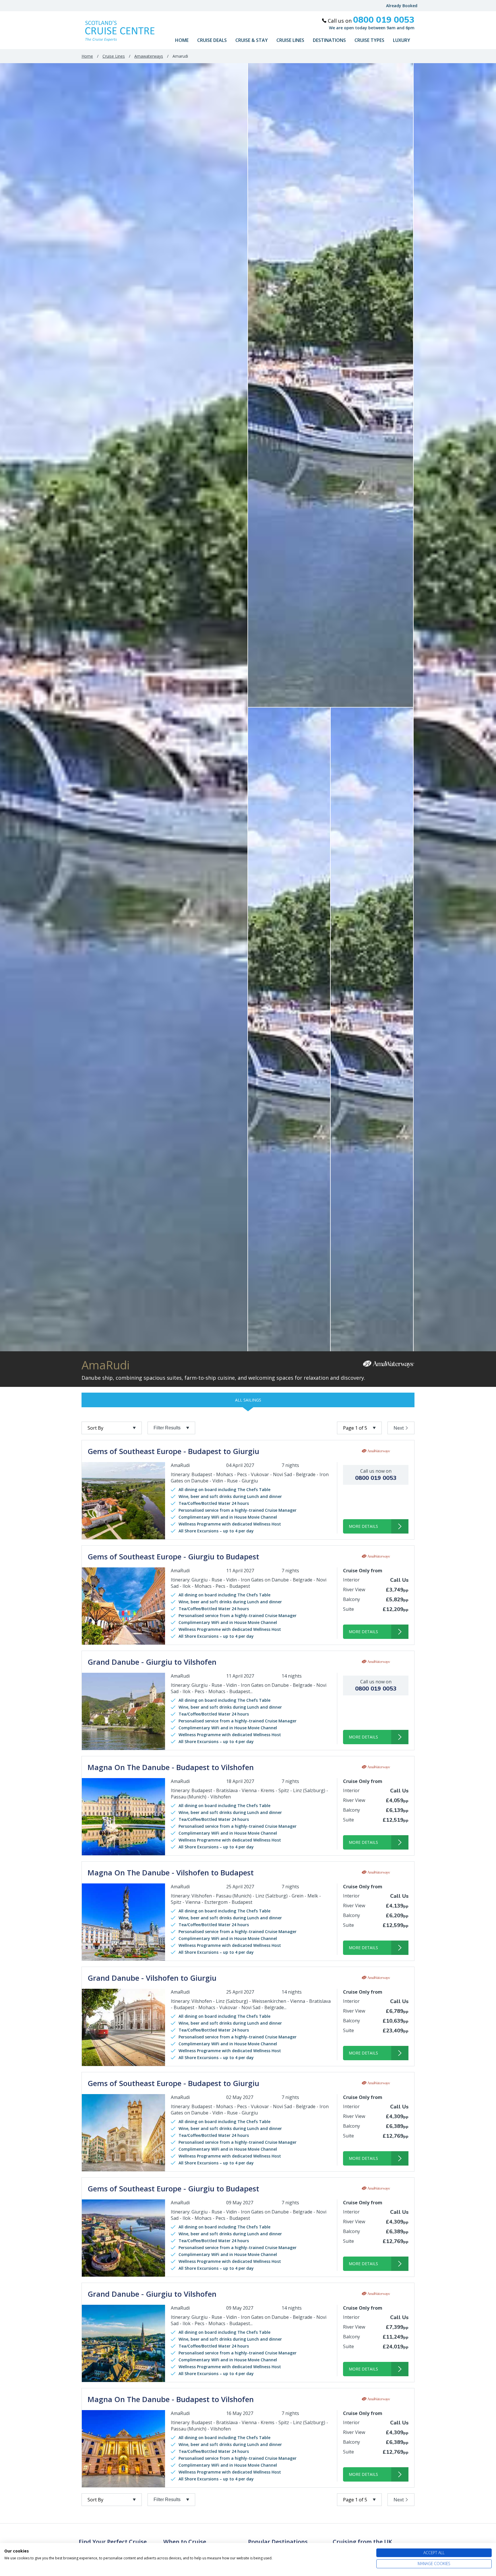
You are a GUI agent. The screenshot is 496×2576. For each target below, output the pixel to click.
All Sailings (248, 1400)
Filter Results (167, 1428)
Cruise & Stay (252, 40)
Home (182, 40)
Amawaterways (149, 56)
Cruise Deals (212, 40)
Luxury (402, 40)
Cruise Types (369, 40)
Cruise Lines (290, 40)
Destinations (329, 40)
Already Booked (402, 6)
